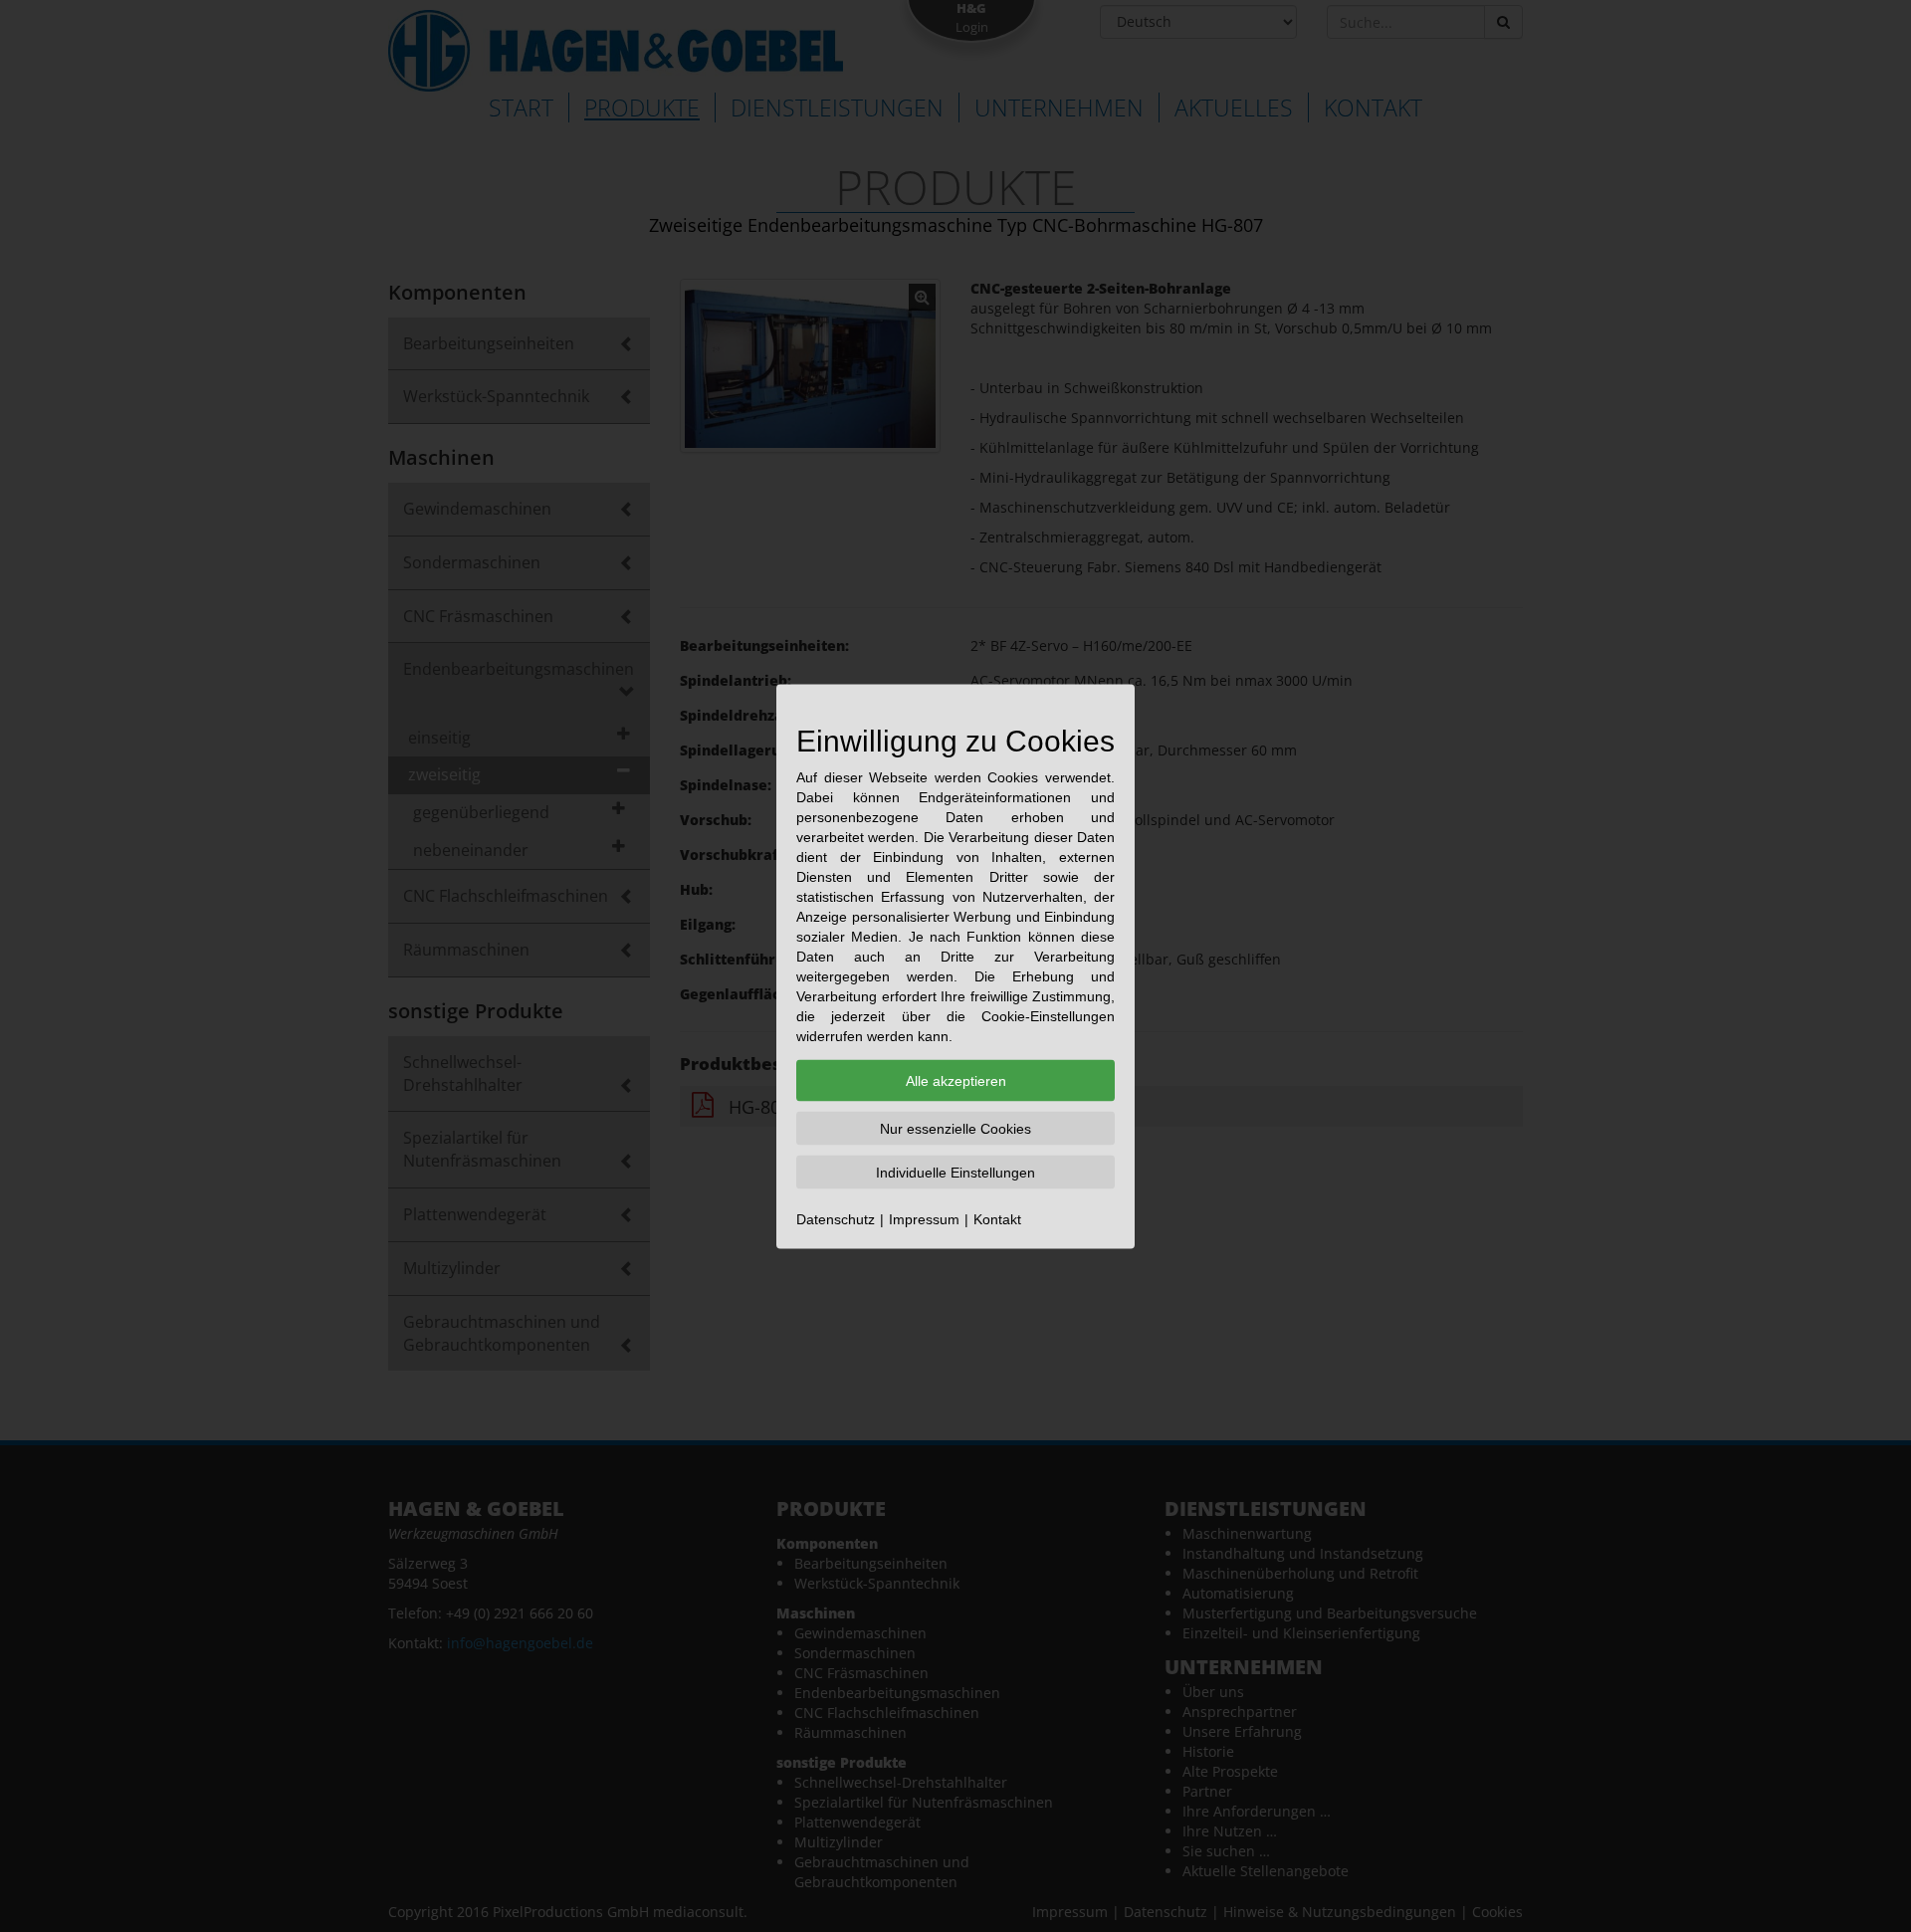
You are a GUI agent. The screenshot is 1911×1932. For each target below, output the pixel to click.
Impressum (924, 1218)
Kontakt (997, 1218)
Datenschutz (836, 1218)
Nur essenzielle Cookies (955, 1128)
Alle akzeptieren (956, 1080)
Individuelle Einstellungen (955, 1172)
